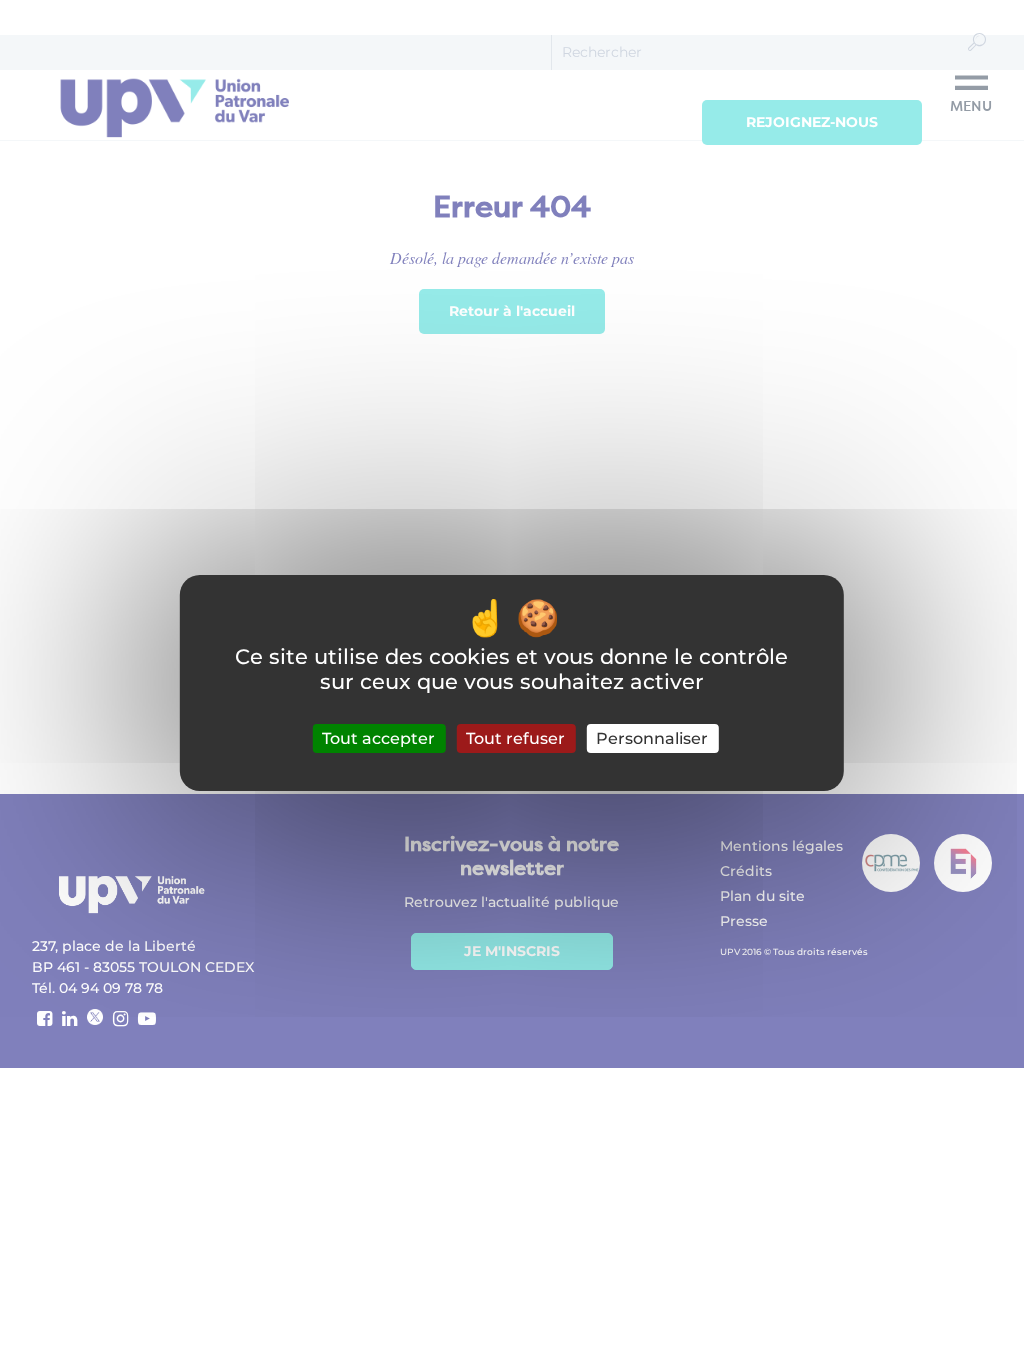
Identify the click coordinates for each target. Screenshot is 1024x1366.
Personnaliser (652, 738)
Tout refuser (515, 738)
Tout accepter (378, 738)
